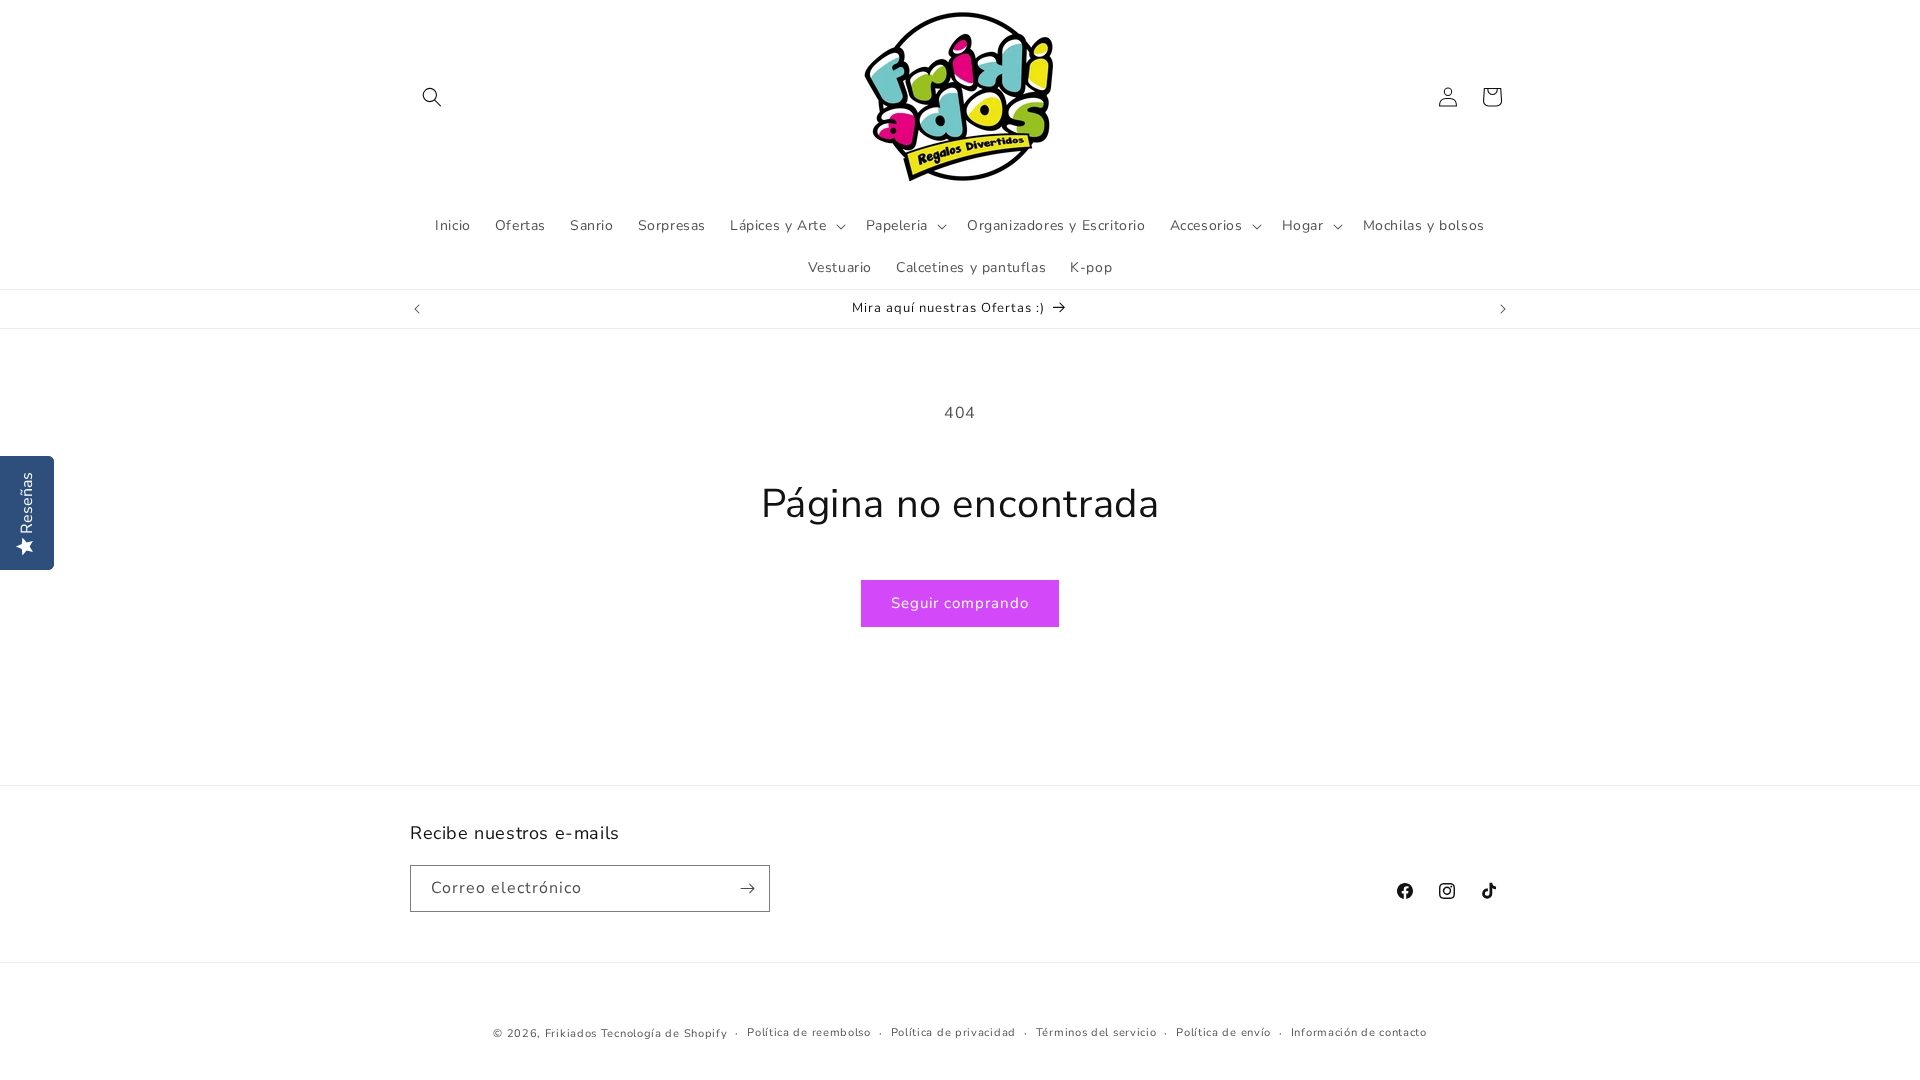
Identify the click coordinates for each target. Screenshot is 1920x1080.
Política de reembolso (809, 1032)
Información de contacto (1359, 1032)
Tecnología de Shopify (664, 1033)
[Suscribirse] (747, 888)
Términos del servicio (1096, 1032)
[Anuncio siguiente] (1503, 309)
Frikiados (571, 1033)
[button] (432, 97)
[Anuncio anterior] (417, 309)
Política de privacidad (953, 1032)
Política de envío (1223, 1032)
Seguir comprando (960, 603)
